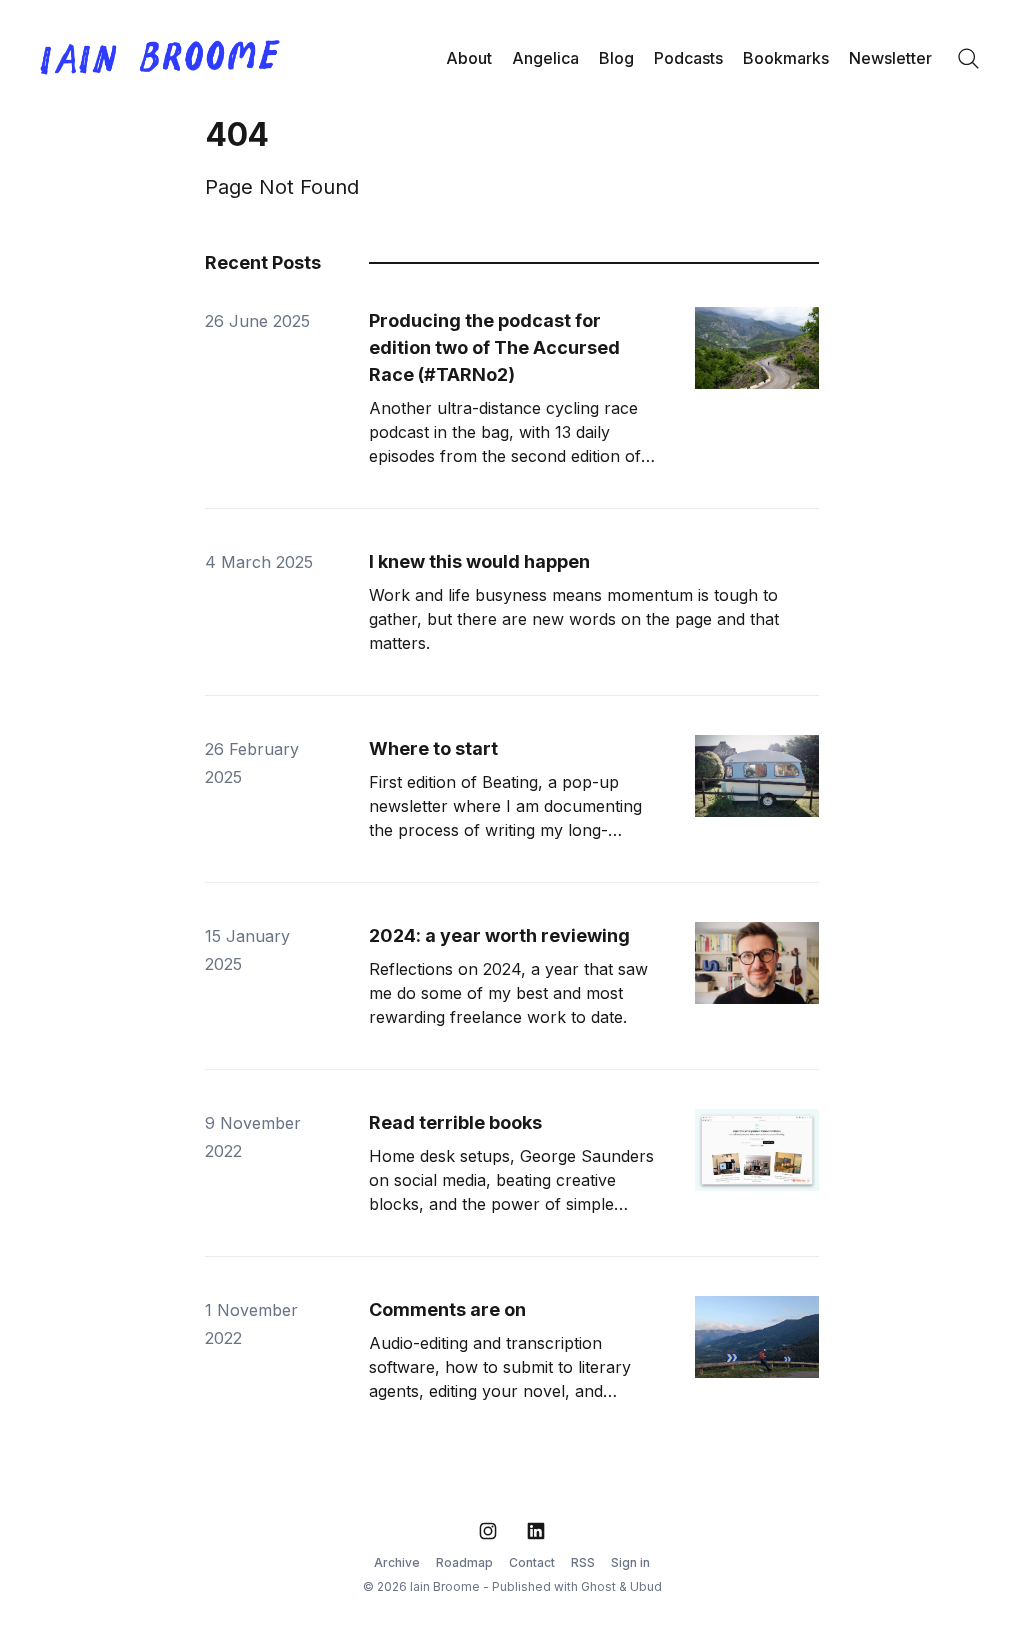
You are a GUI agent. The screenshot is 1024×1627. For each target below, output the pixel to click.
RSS (583, 1562)
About (469, 58)
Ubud (646, 1586)
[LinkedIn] (536, 1531)
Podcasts (688, 58)
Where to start (433, 748)
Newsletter (890, 58)
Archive (397, 1562)
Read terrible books (455, 1122)
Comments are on (447, 1309)
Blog (616, 58)
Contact (532, 1562)
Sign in (630, 1562)
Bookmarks (786, 58)
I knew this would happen (479, 561)
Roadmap (464, 1562)
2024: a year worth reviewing (499, 935)
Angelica (545, 58)
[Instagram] (488, 1531)
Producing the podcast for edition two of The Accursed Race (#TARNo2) (494, 347)
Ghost (598, 1586)
